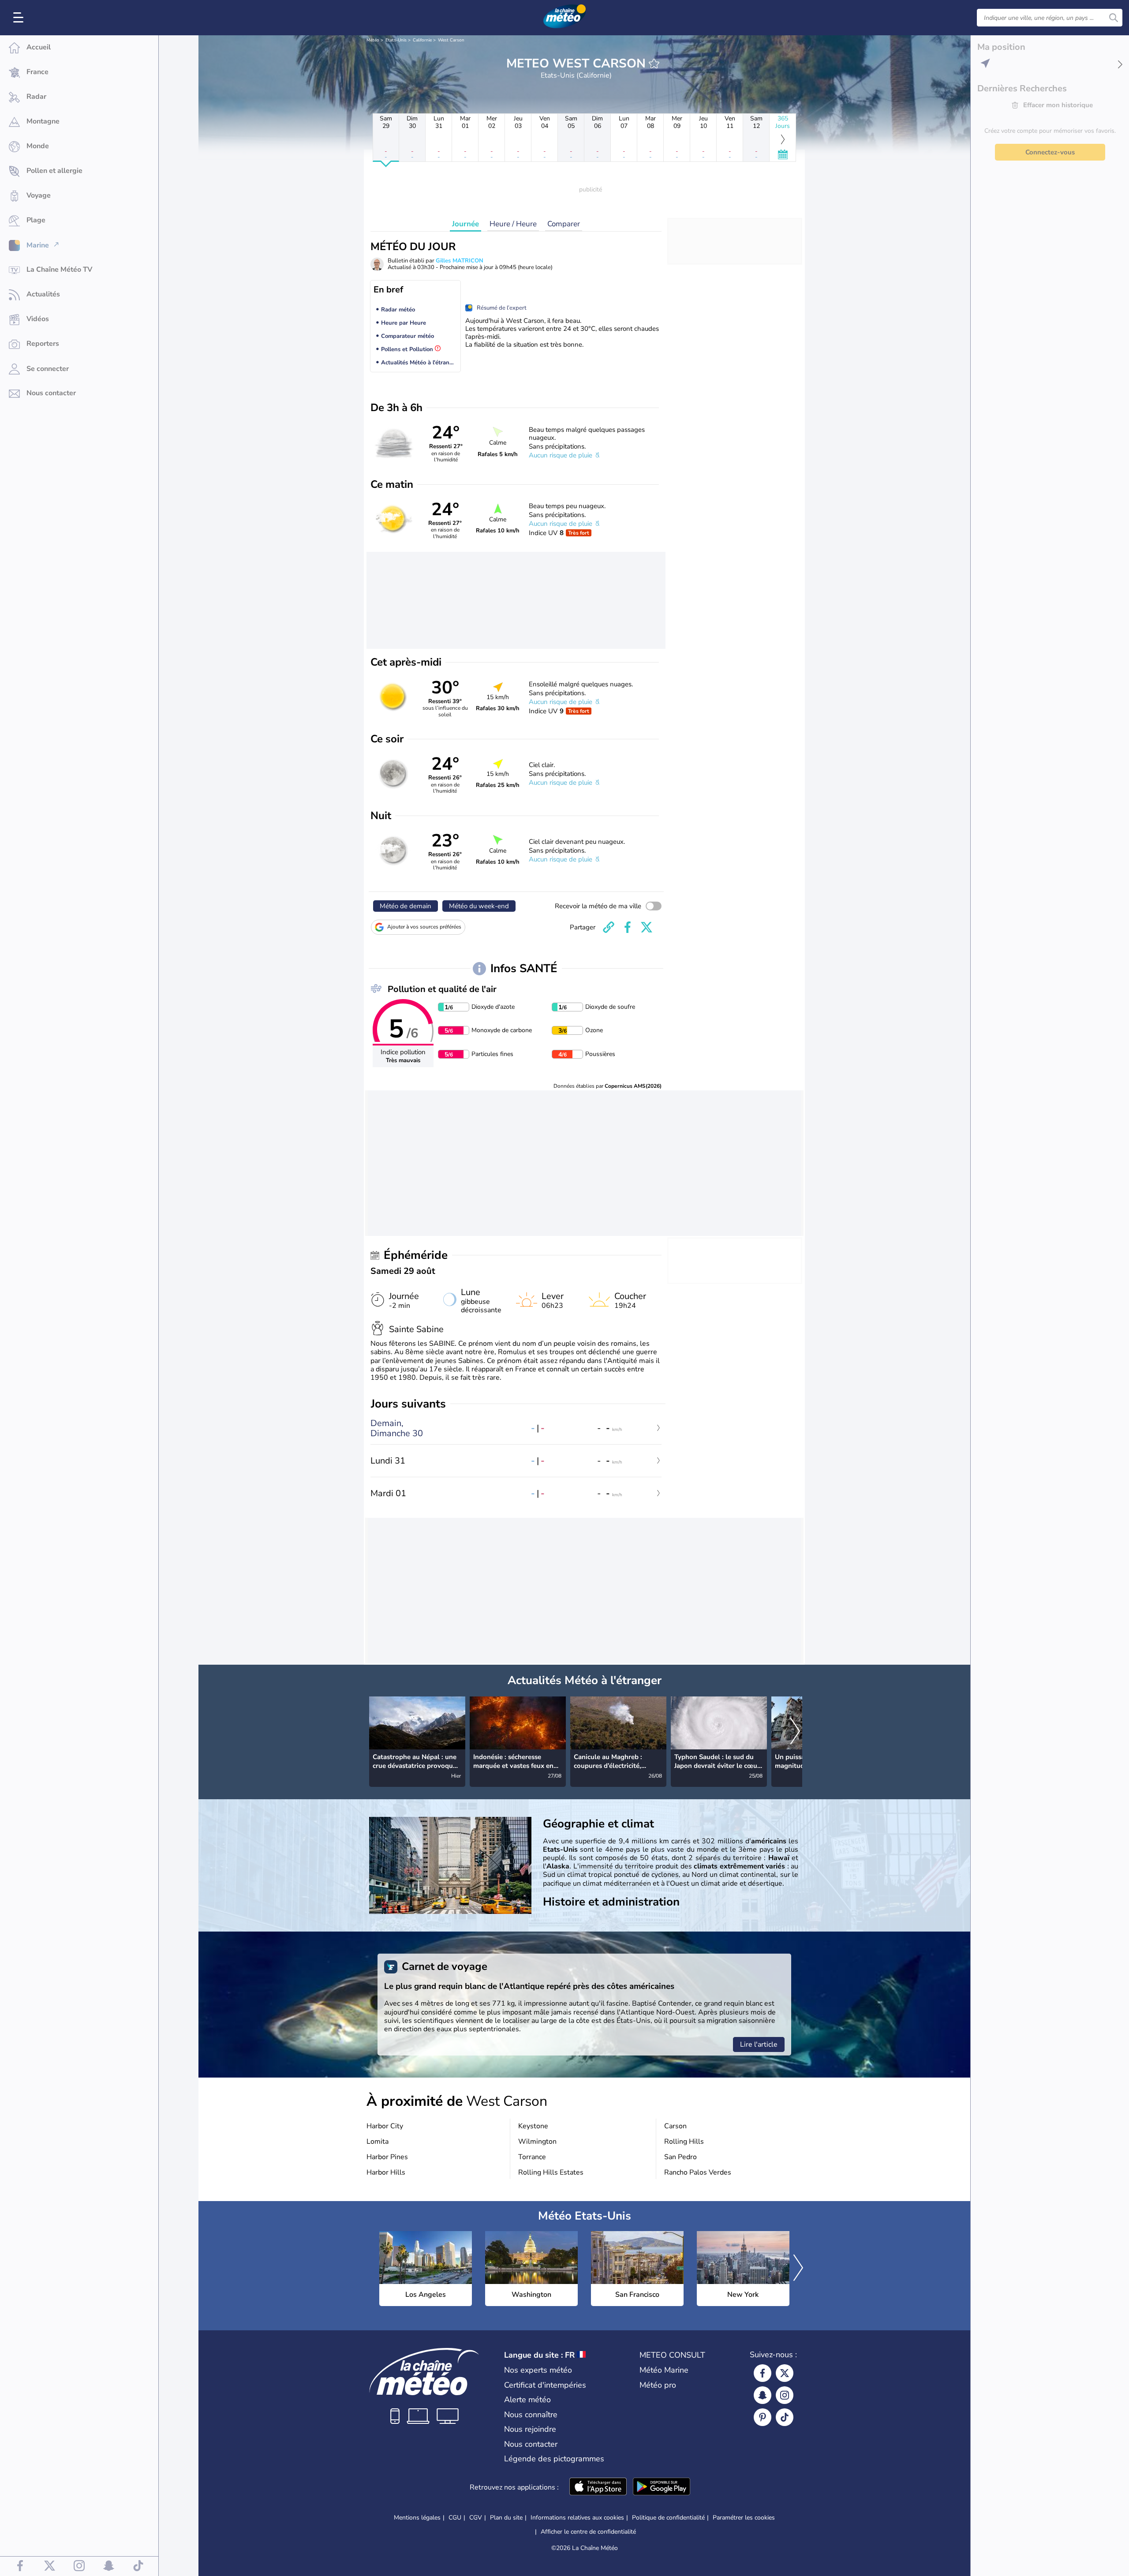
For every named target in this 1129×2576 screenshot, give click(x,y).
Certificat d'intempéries (545, 2385)
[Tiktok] (785, 2417)
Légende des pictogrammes (554, 2459)
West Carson (451, 40)
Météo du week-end (479, 906)
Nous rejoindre (530, 2429)
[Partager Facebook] (628, 927)
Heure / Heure (513, 224)
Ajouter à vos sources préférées (424, 927)
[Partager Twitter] (647, 927)
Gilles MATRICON (460, 261)
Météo (373, 40)
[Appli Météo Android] (662, 2487)
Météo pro (658, 2385)
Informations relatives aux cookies (577, 2518)
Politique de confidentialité (668, 2518)
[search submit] (1114, 18)
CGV (476, 2518)
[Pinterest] (763, 2417)
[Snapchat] (763, 2395)
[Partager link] (609, 927)
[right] (795, 1732)
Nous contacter (531, 2444)
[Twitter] (785, 2373)
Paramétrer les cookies (744, 2518)
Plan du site (506, 2518)
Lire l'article (759, 2044)
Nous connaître (531, 2415)
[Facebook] (763, 2373)
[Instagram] (785, 2395)
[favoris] (654, 64)
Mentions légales (417, 2518)
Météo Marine (664, 2370)
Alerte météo (527, 2400)
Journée (465, 224)
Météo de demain (406, 906)
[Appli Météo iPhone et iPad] (598, 2487)
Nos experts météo (538, 2370)
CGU (455, 2518)
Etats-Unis (396, 40)
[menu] (20, 18)
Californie (422, 40)
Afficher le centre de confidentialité (588, 2532)
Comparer (564, 224)
